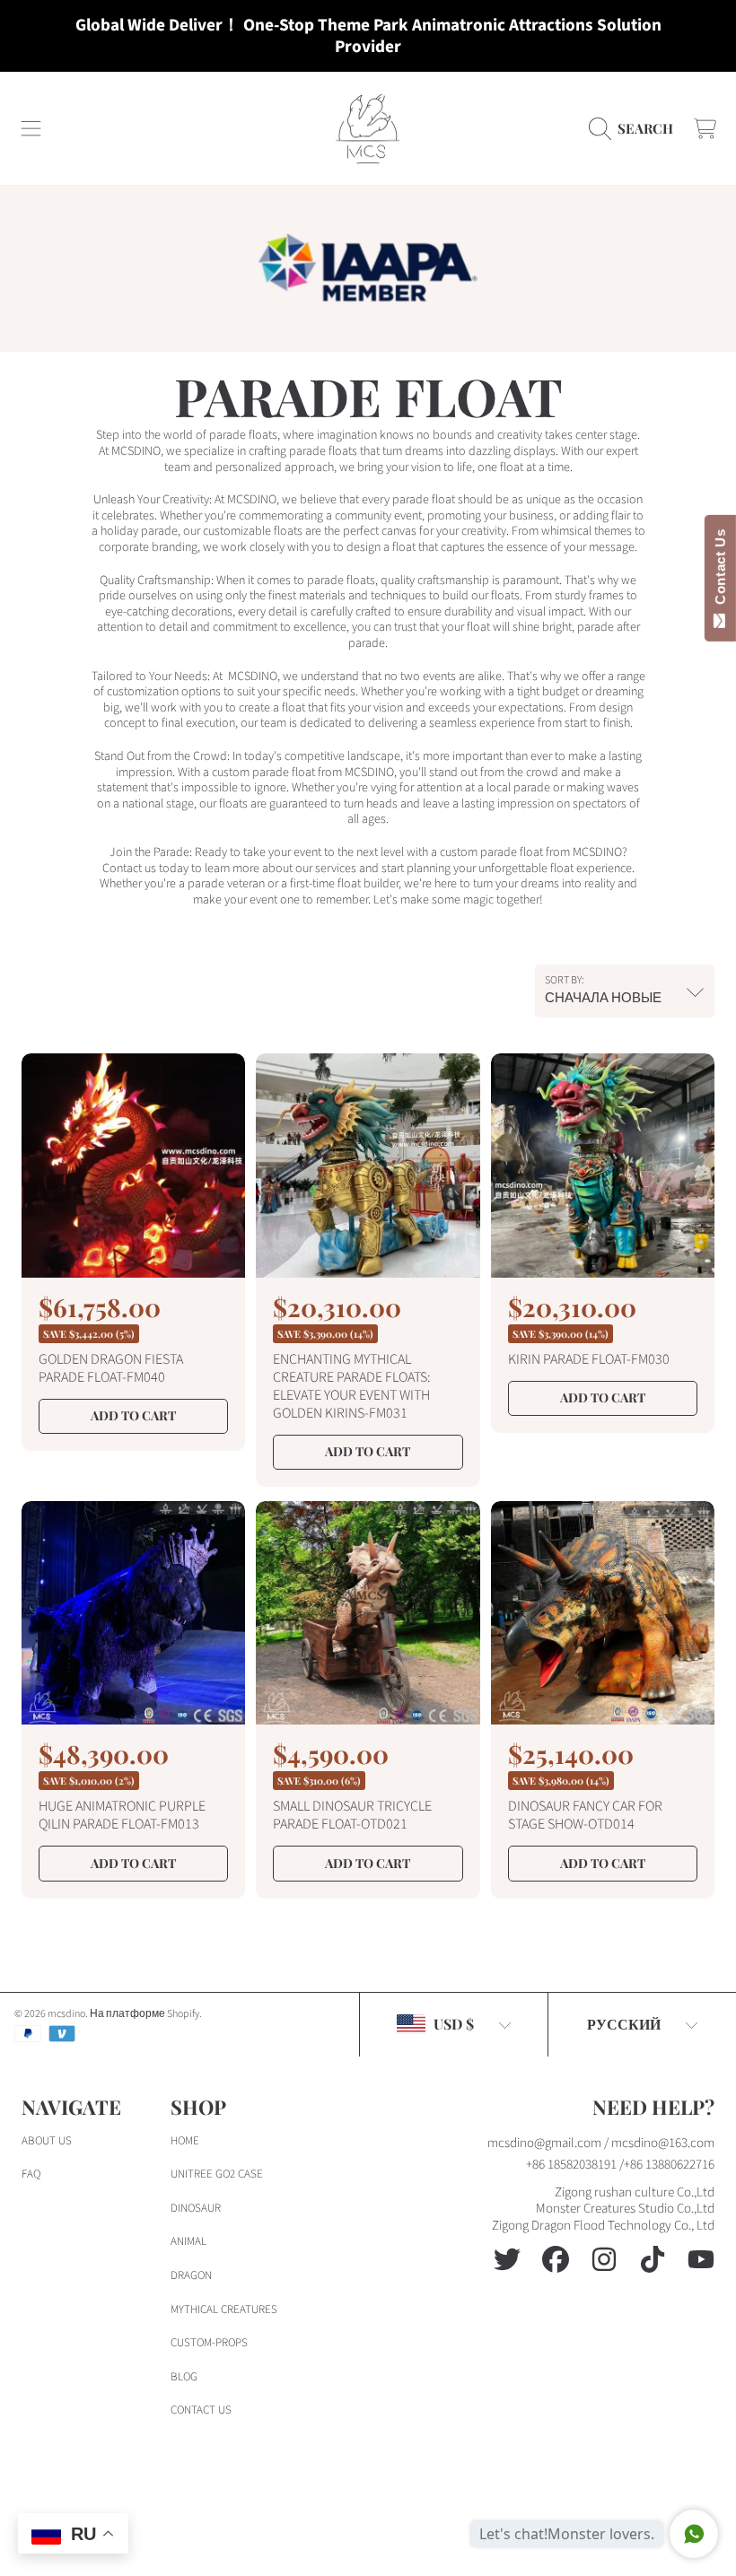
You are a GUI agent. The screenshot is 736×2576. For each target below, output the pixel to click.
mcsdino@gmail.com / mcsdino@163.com (601, 2143)
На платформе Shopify (145, 2014)
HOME (185, 2141)
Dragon (191, 2275)
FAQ (31, 2174)
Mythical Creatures (224, 2310)
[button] (31, 128)
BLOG (184, 2377)
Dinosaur (196, 2208)
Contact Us (720, 571)
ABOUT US (47, 2141)
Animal (188, 2241)
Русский (624, 2024)
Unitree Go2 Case (217, 2174)
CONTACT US (201, 2410)
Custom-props (209, 2343)
